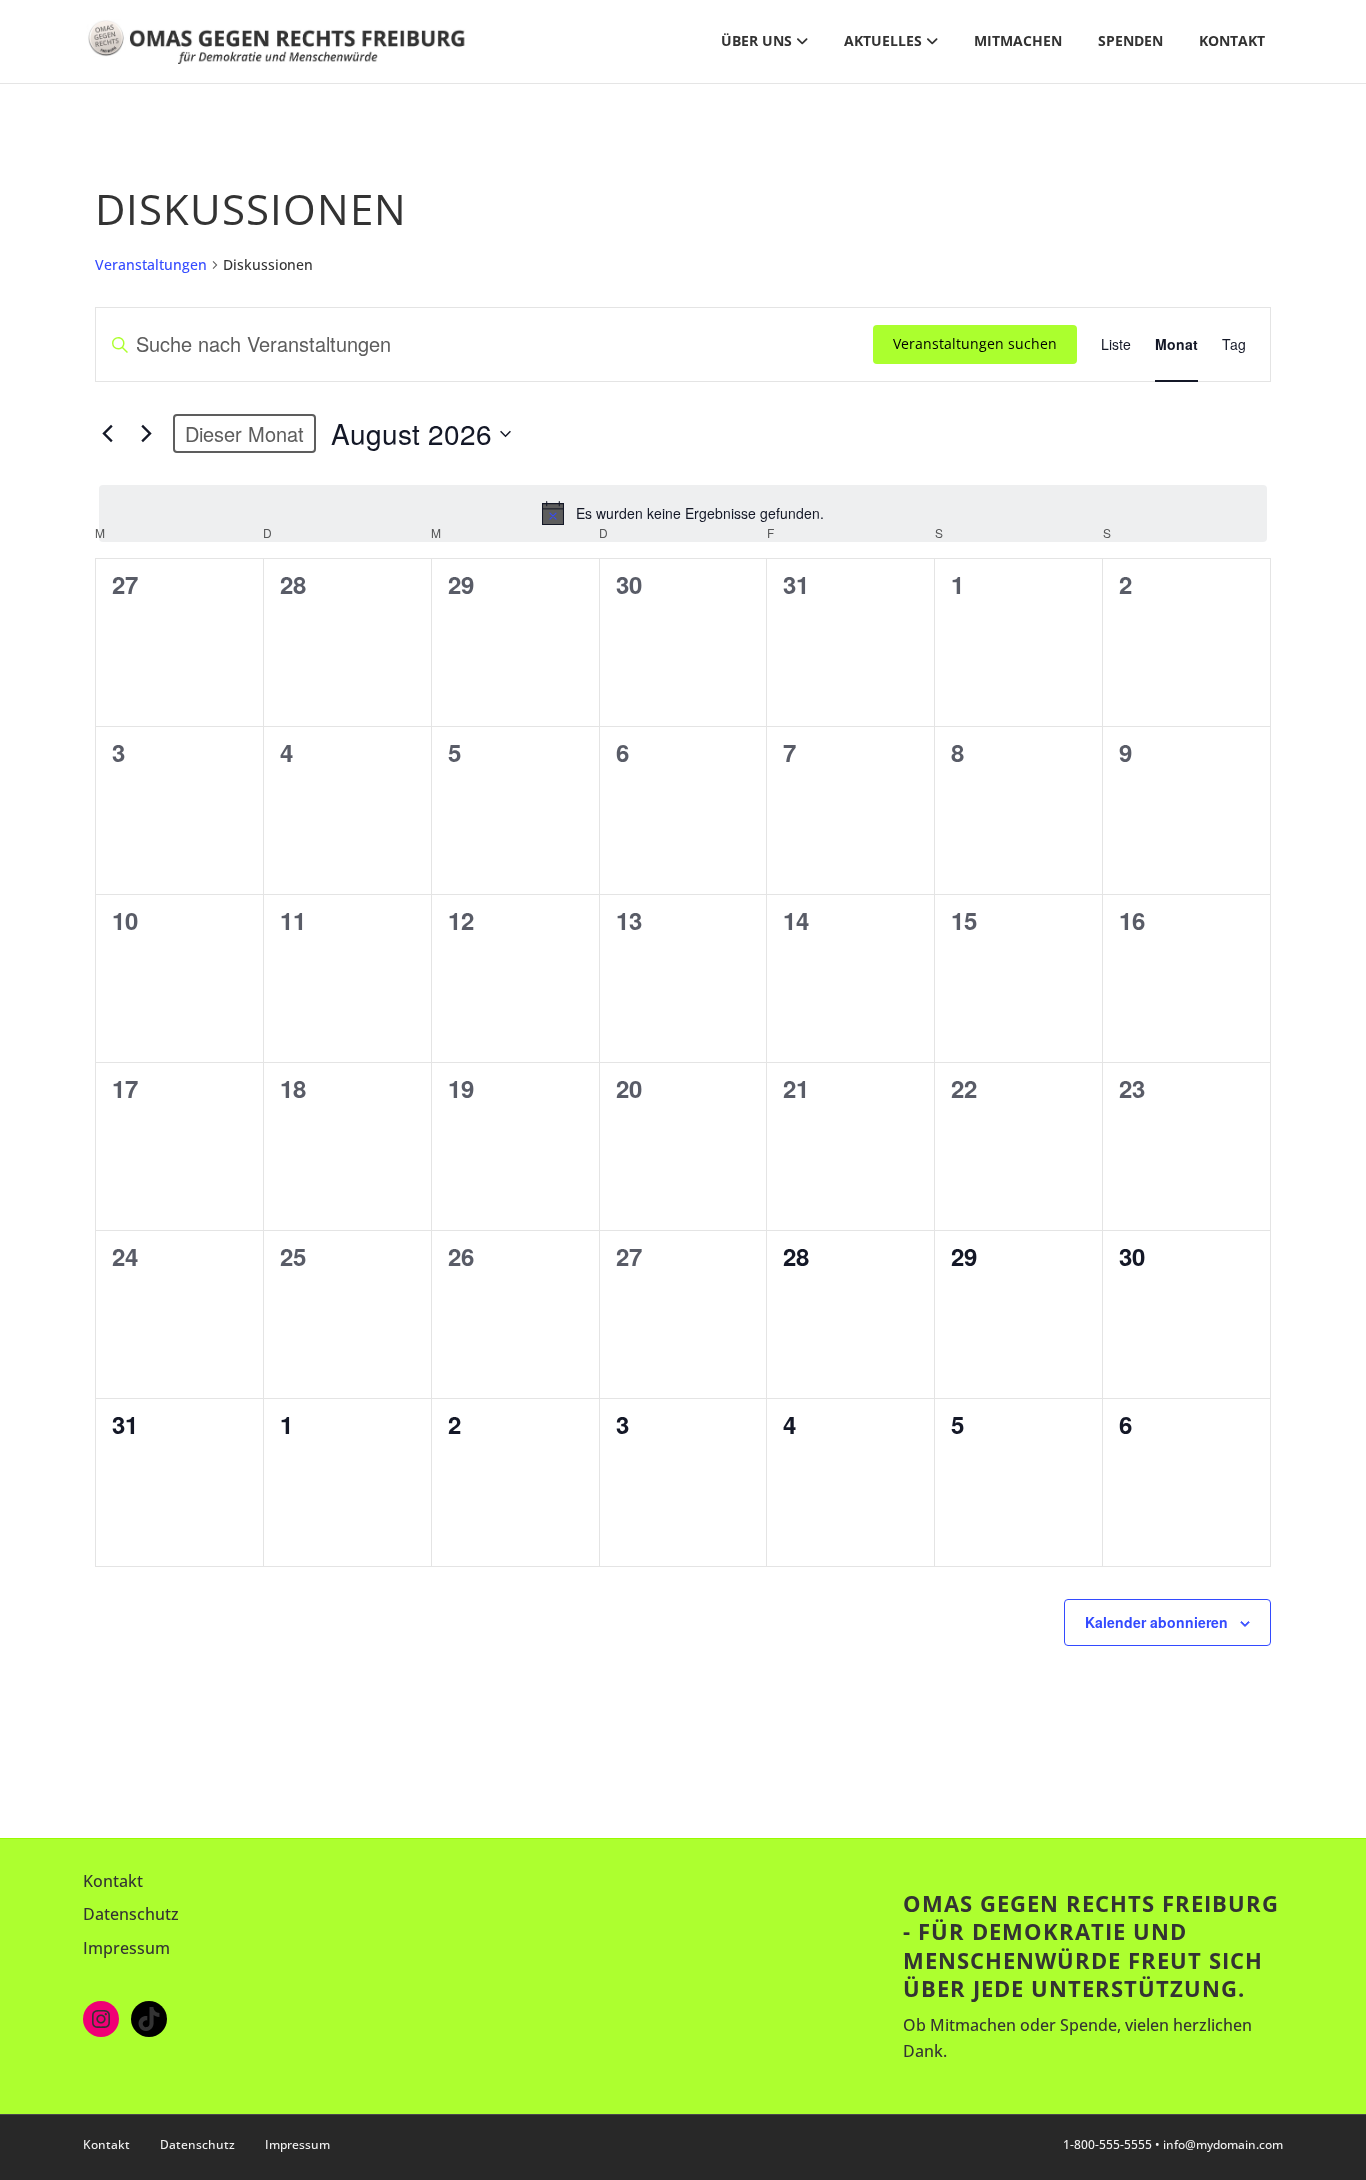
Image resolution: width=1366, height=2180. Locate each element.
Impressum (126, 1948)
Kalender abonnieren (1156, 1622)
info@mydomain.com (1223, 2144)
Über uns (756, 40)
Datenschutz (131, 1914)
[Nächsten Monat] (146, 434)
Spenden (1130, 40)
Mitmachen (1018, 40)
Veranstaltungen (151, 264)
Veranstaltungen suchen (975, 343)
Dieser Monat (244, 433)
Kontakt (1232, 40)
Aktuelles (883, 40)
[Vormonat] (107, 434)
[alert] (683, 513)
